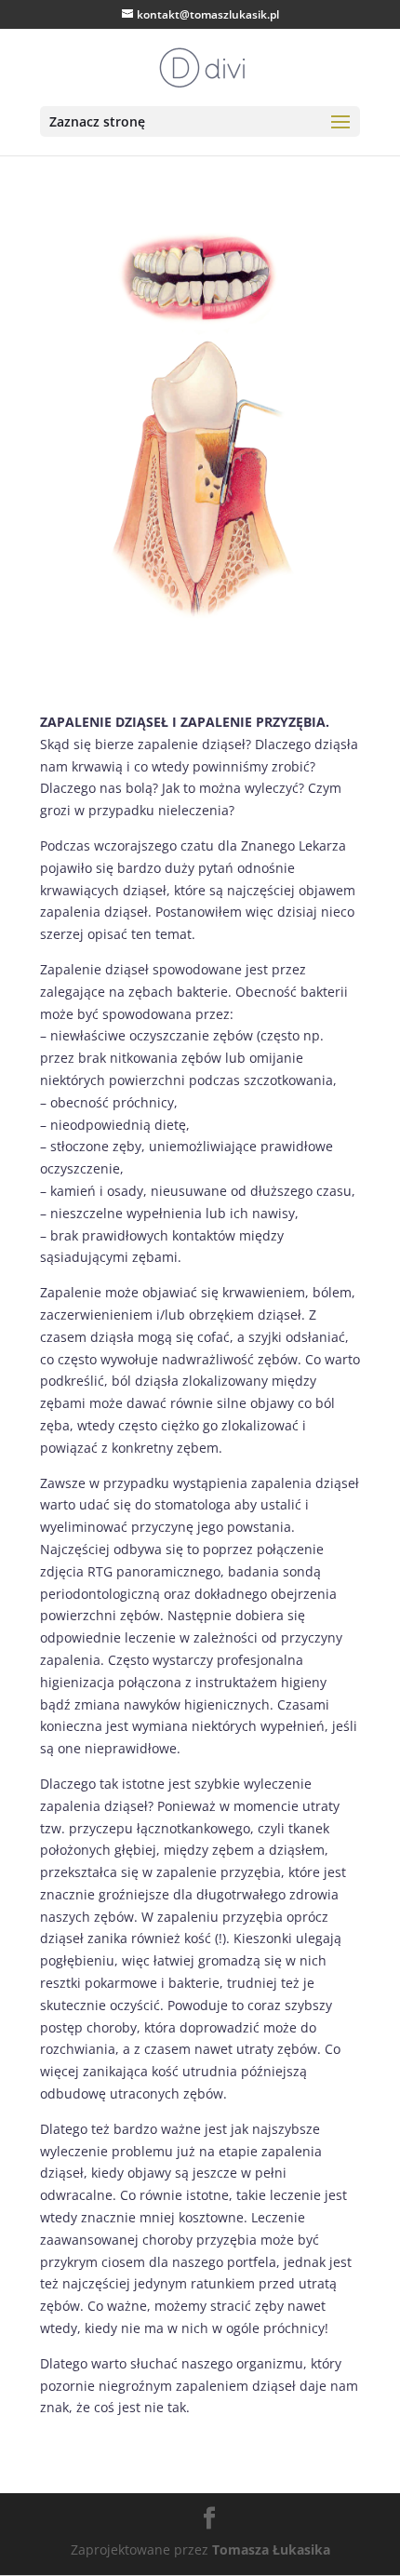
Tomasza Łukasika (271, 2549)
